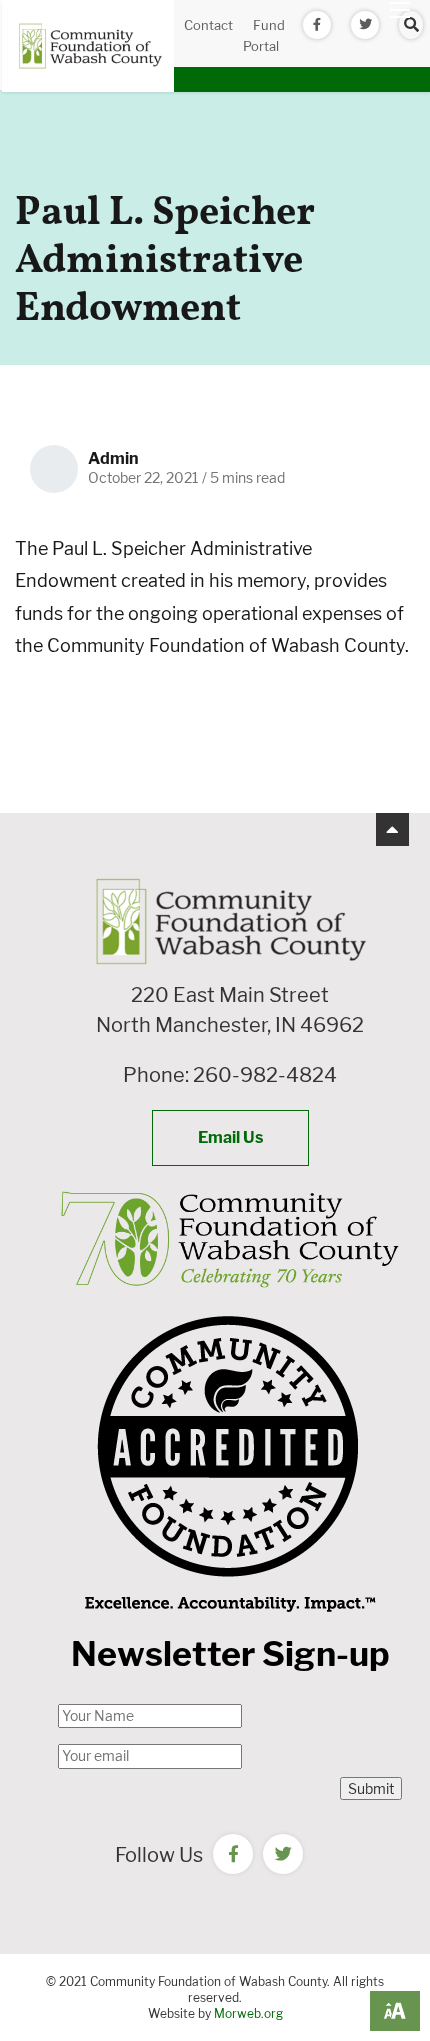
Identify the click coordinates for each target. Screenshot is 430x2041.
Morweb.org (248, 2013)
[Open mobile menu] (400, 10)
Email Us (230, 1137)
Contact (208, 25)
